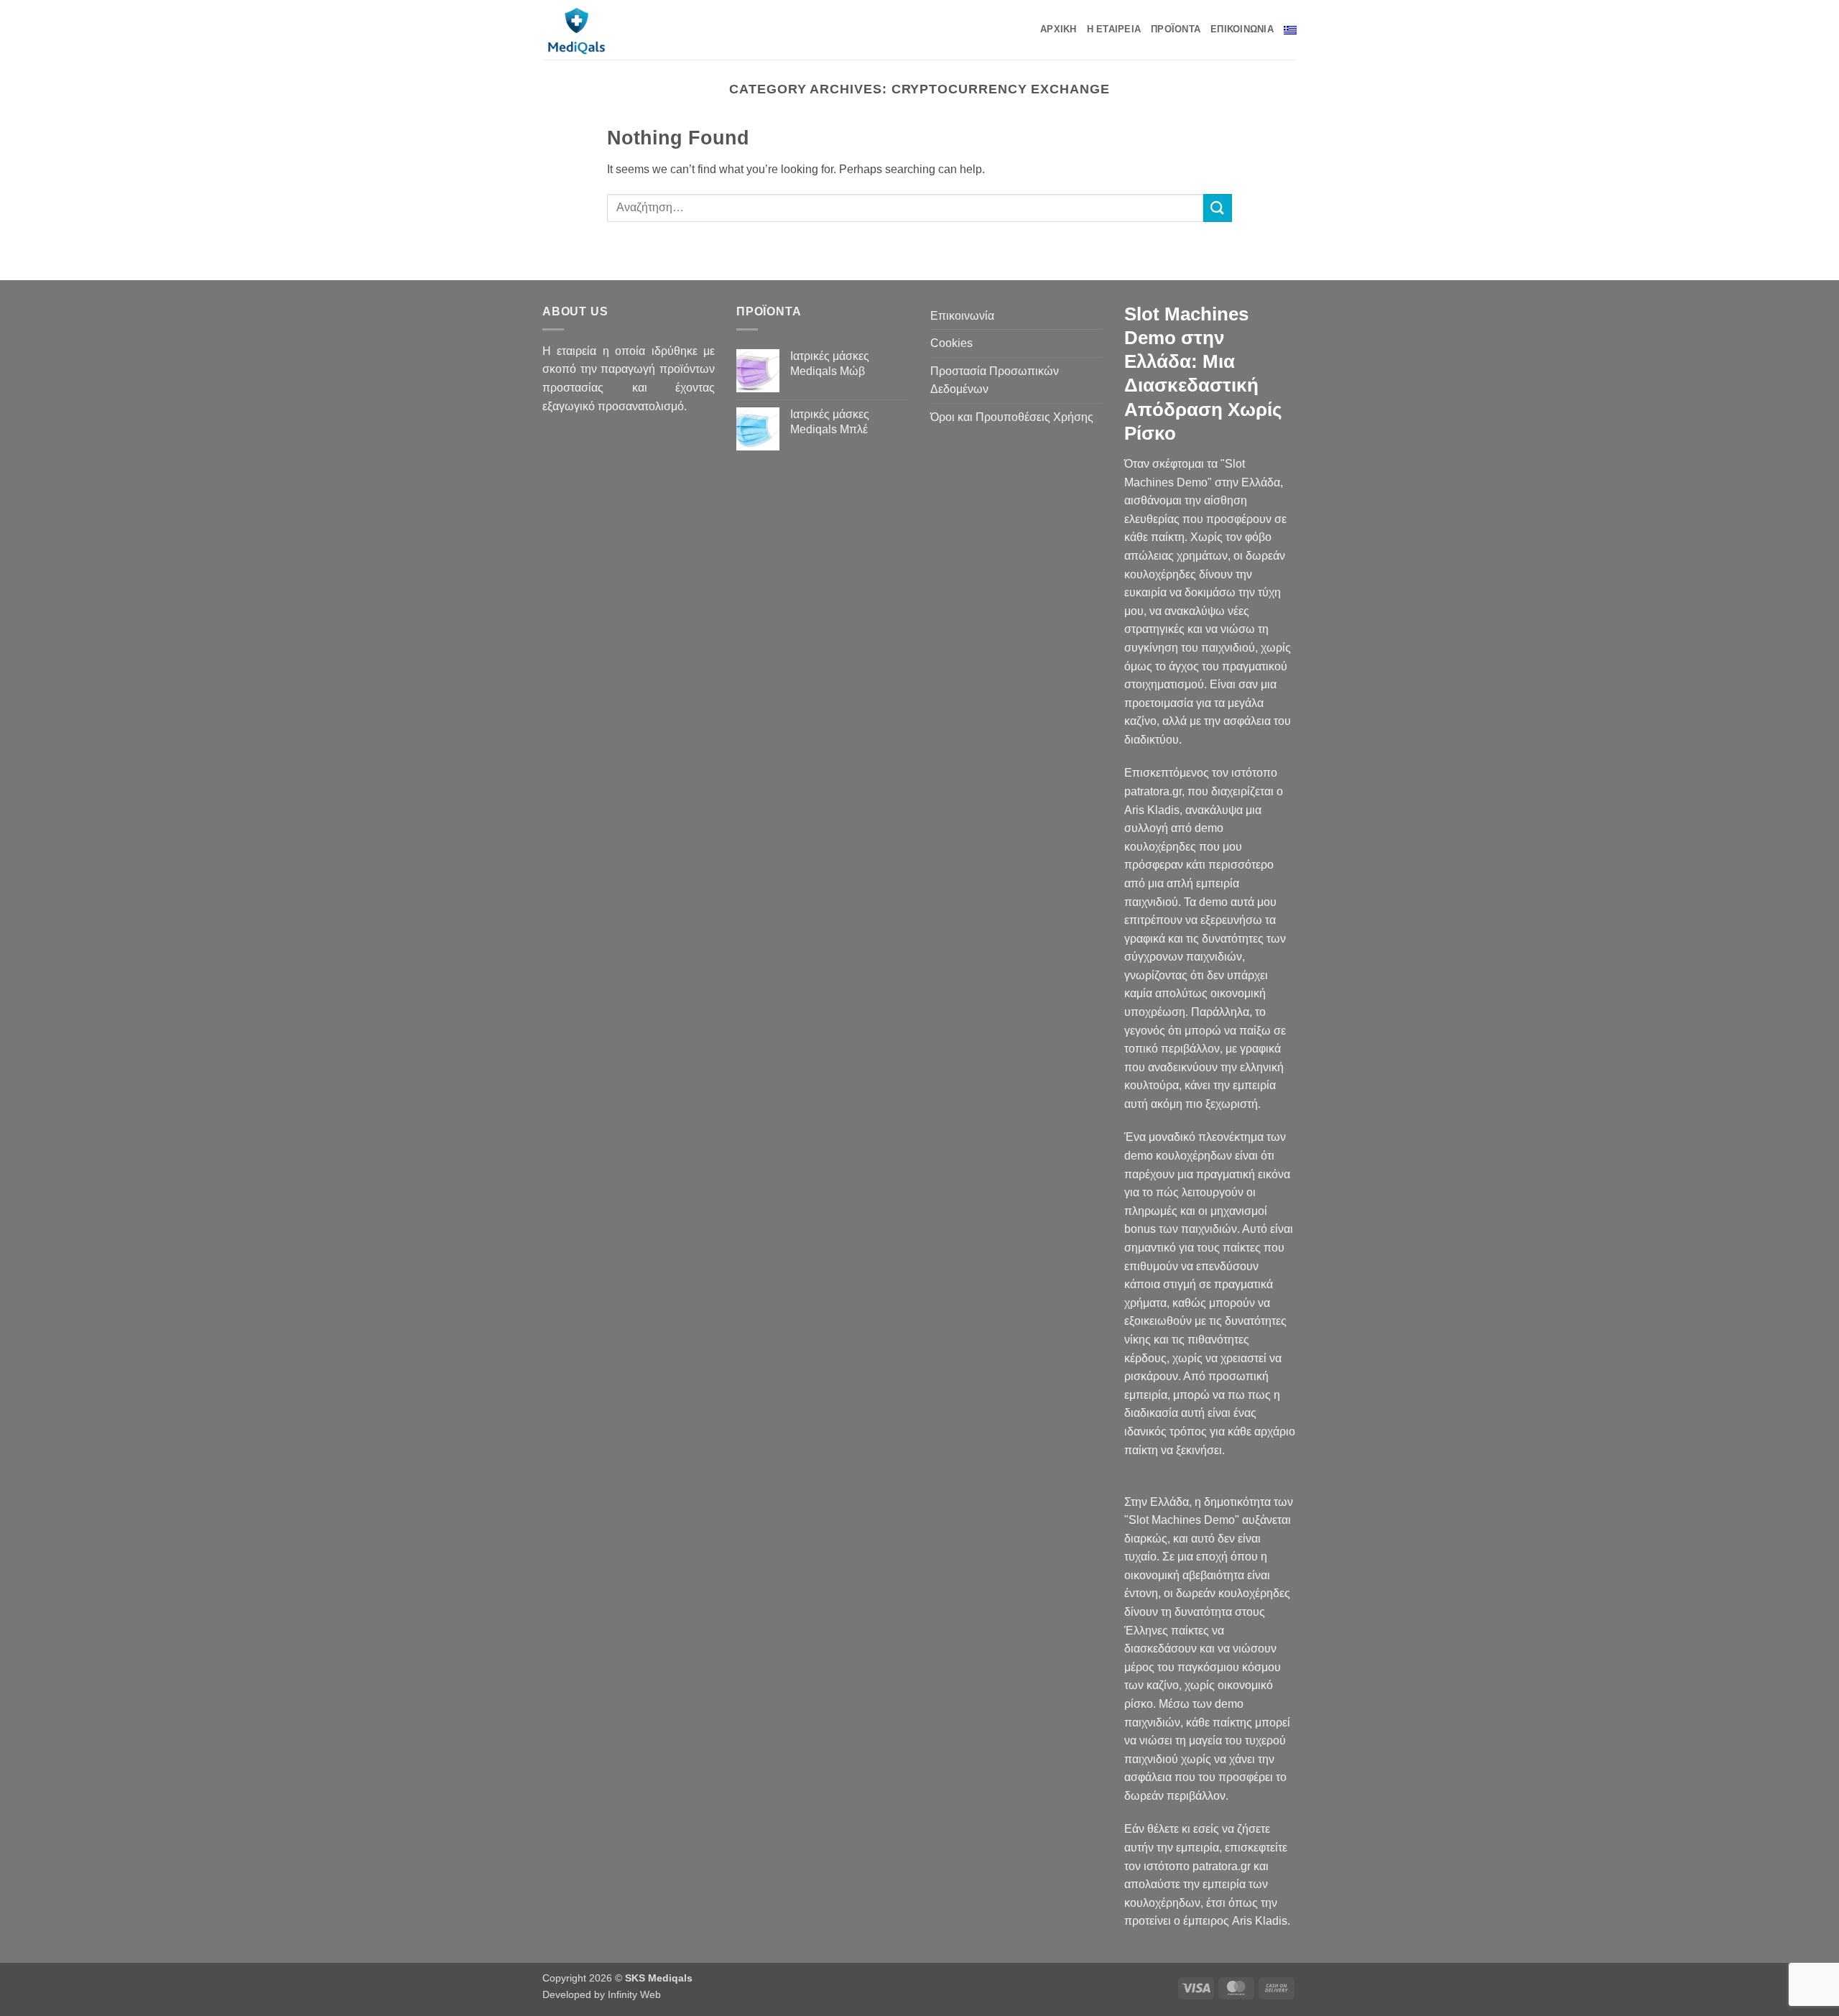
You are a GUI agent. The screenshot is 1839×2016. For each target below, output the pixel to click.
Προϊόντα (1176, 29)
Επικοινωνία (1242, 29)
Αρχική (1059, 29)
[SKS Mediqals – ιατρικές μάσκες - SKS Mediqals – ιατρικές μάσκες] (603, 30)
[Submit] (1218, 208)
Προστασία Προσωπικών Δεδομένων (995, 380)
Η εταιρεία (1114, 29)
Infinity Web (634, 1994)
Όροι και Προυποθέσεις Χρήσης (1012, 417)
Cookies (951, 343)
